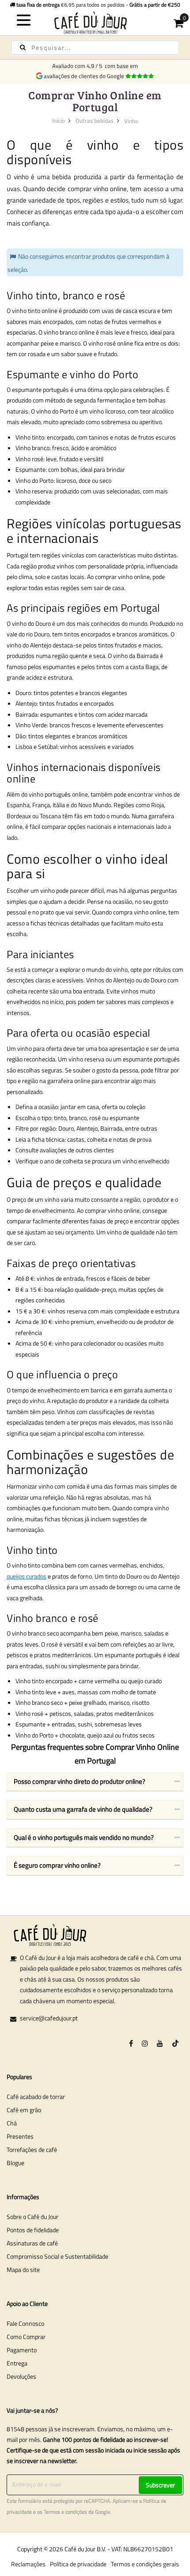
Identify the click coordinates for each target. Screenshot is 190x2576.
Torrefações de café (32, 2149)
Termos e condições (65, 2512)
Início (59, 120)
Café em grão (24, 2110)
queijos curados (27, 1576)
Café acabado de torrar (36, 2097)
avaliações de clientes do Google (85, 76)
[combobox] (95, 48)
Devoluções (21, 2376)
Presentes (20, 2136)
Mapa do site (23, 2270)
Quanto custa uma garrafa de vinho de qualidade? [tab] (83, 1809)
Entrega (17, 2363)
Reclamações (28, 2564)
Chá (12, 2123)
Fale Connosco (25, 2323)
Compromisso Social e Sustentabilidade (57, 2256)
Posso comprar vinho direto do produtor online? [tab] (80, 1781)
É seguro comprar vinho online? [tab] (57, 1865)
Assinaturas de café (32, 2243)
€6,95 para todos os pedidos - (98, 5)
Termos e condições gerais (145, 2564)
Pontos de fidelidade (33, 2230)
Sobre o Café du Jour (32, 2217)
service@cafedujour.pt (49, 2018)
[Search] (23, 47)
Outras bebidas (95, 120)
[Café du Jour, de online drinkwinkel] (95, 22)
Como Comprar (26, 2337)
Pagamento (22, 2350)
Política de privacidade (78, 2564)
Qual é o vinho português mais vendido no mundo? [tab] (84, 1837)
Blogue (15, 2163)
